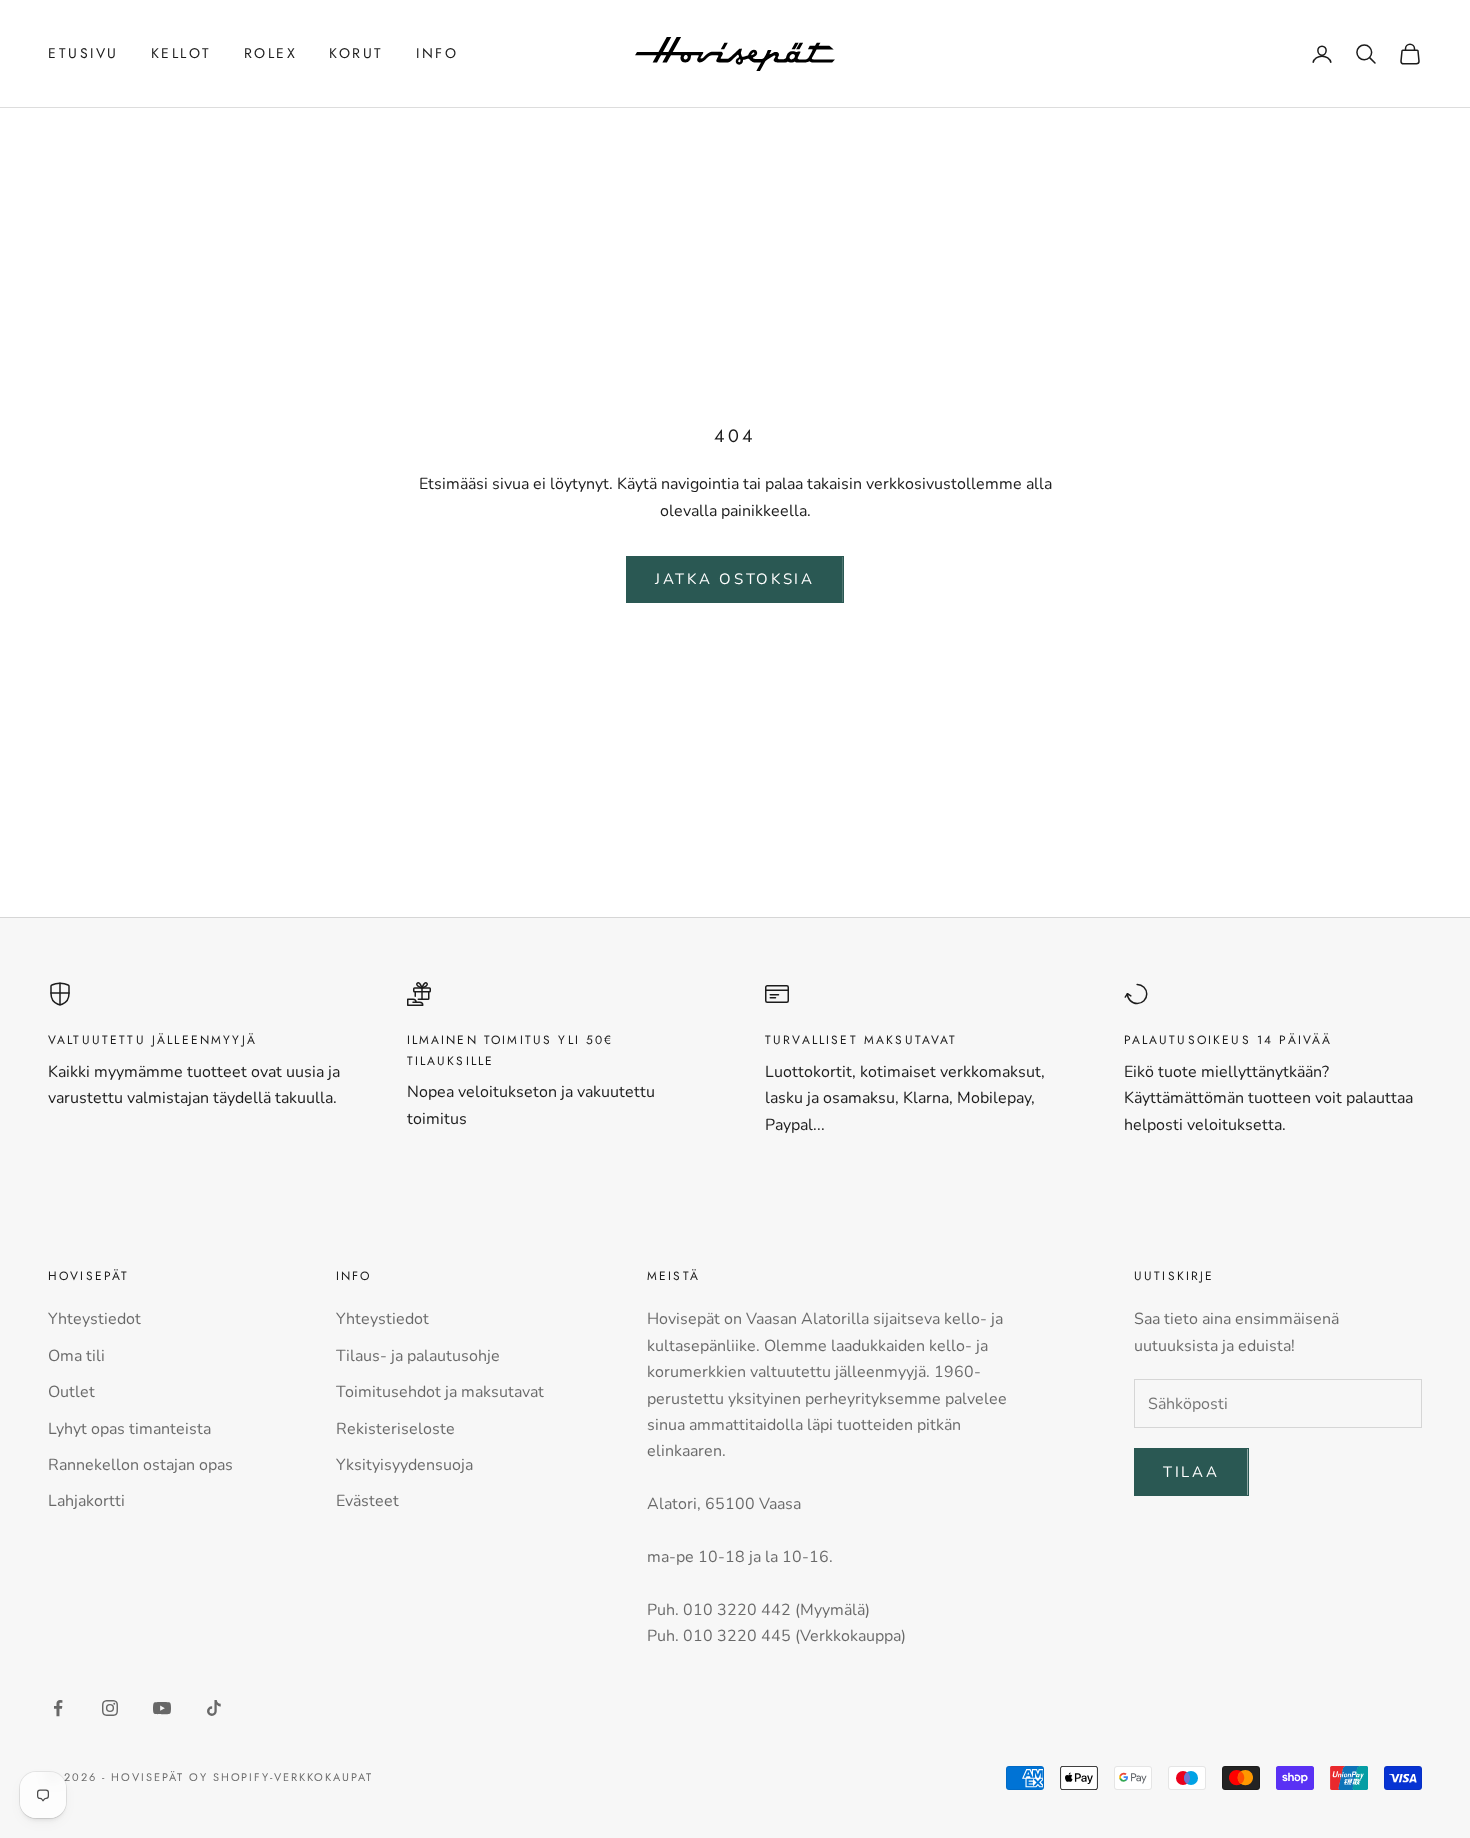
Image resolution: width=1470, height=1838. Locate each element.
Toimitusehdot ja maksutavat (440, 1392)
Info (437, 53)
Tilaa (1191, 1472)
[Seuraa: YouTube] (162, 1708)
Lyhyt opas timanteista (129, 1429)
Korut (356, 53)
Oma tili (76, 1356)
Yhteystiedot (94, 1319)
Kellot (181, 53)
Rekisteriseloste (395, 1429)
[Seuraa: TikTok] (214, 1708)
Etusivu (83, 53)
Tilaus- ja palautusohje (418, 1356)
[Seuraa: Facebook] (58, 1708)
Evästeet (367, 1501)
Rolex (271, 53)
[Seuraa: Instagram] (110, 1708)
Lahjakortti (86, 1501)
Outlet (71, 1392)
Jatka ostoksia (735, 579)
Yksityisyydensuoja (404, 1465)
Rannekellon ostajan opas (140, 1465)
